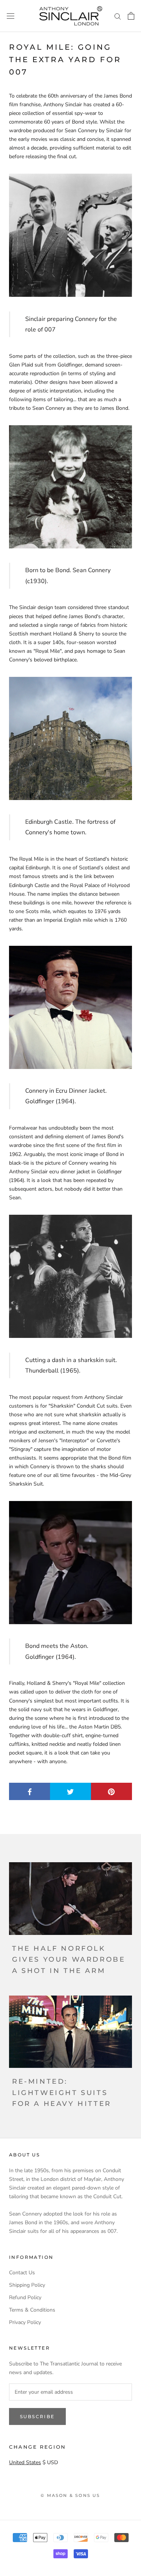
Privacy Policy (25, 2322)
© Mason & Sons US (70, 2495)
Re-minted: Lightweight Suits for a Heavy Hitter (62, 2093)
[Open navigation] (11, 16)
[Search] (118, 16)
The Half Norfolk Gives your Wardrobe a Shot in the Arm (69, 1960)
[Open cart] (131, 16)
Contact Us (22, 2273)
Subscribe (37, 2416)
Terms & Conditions (32, 2310)
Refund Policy (25, 2297)
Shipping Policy (27, 2285)
